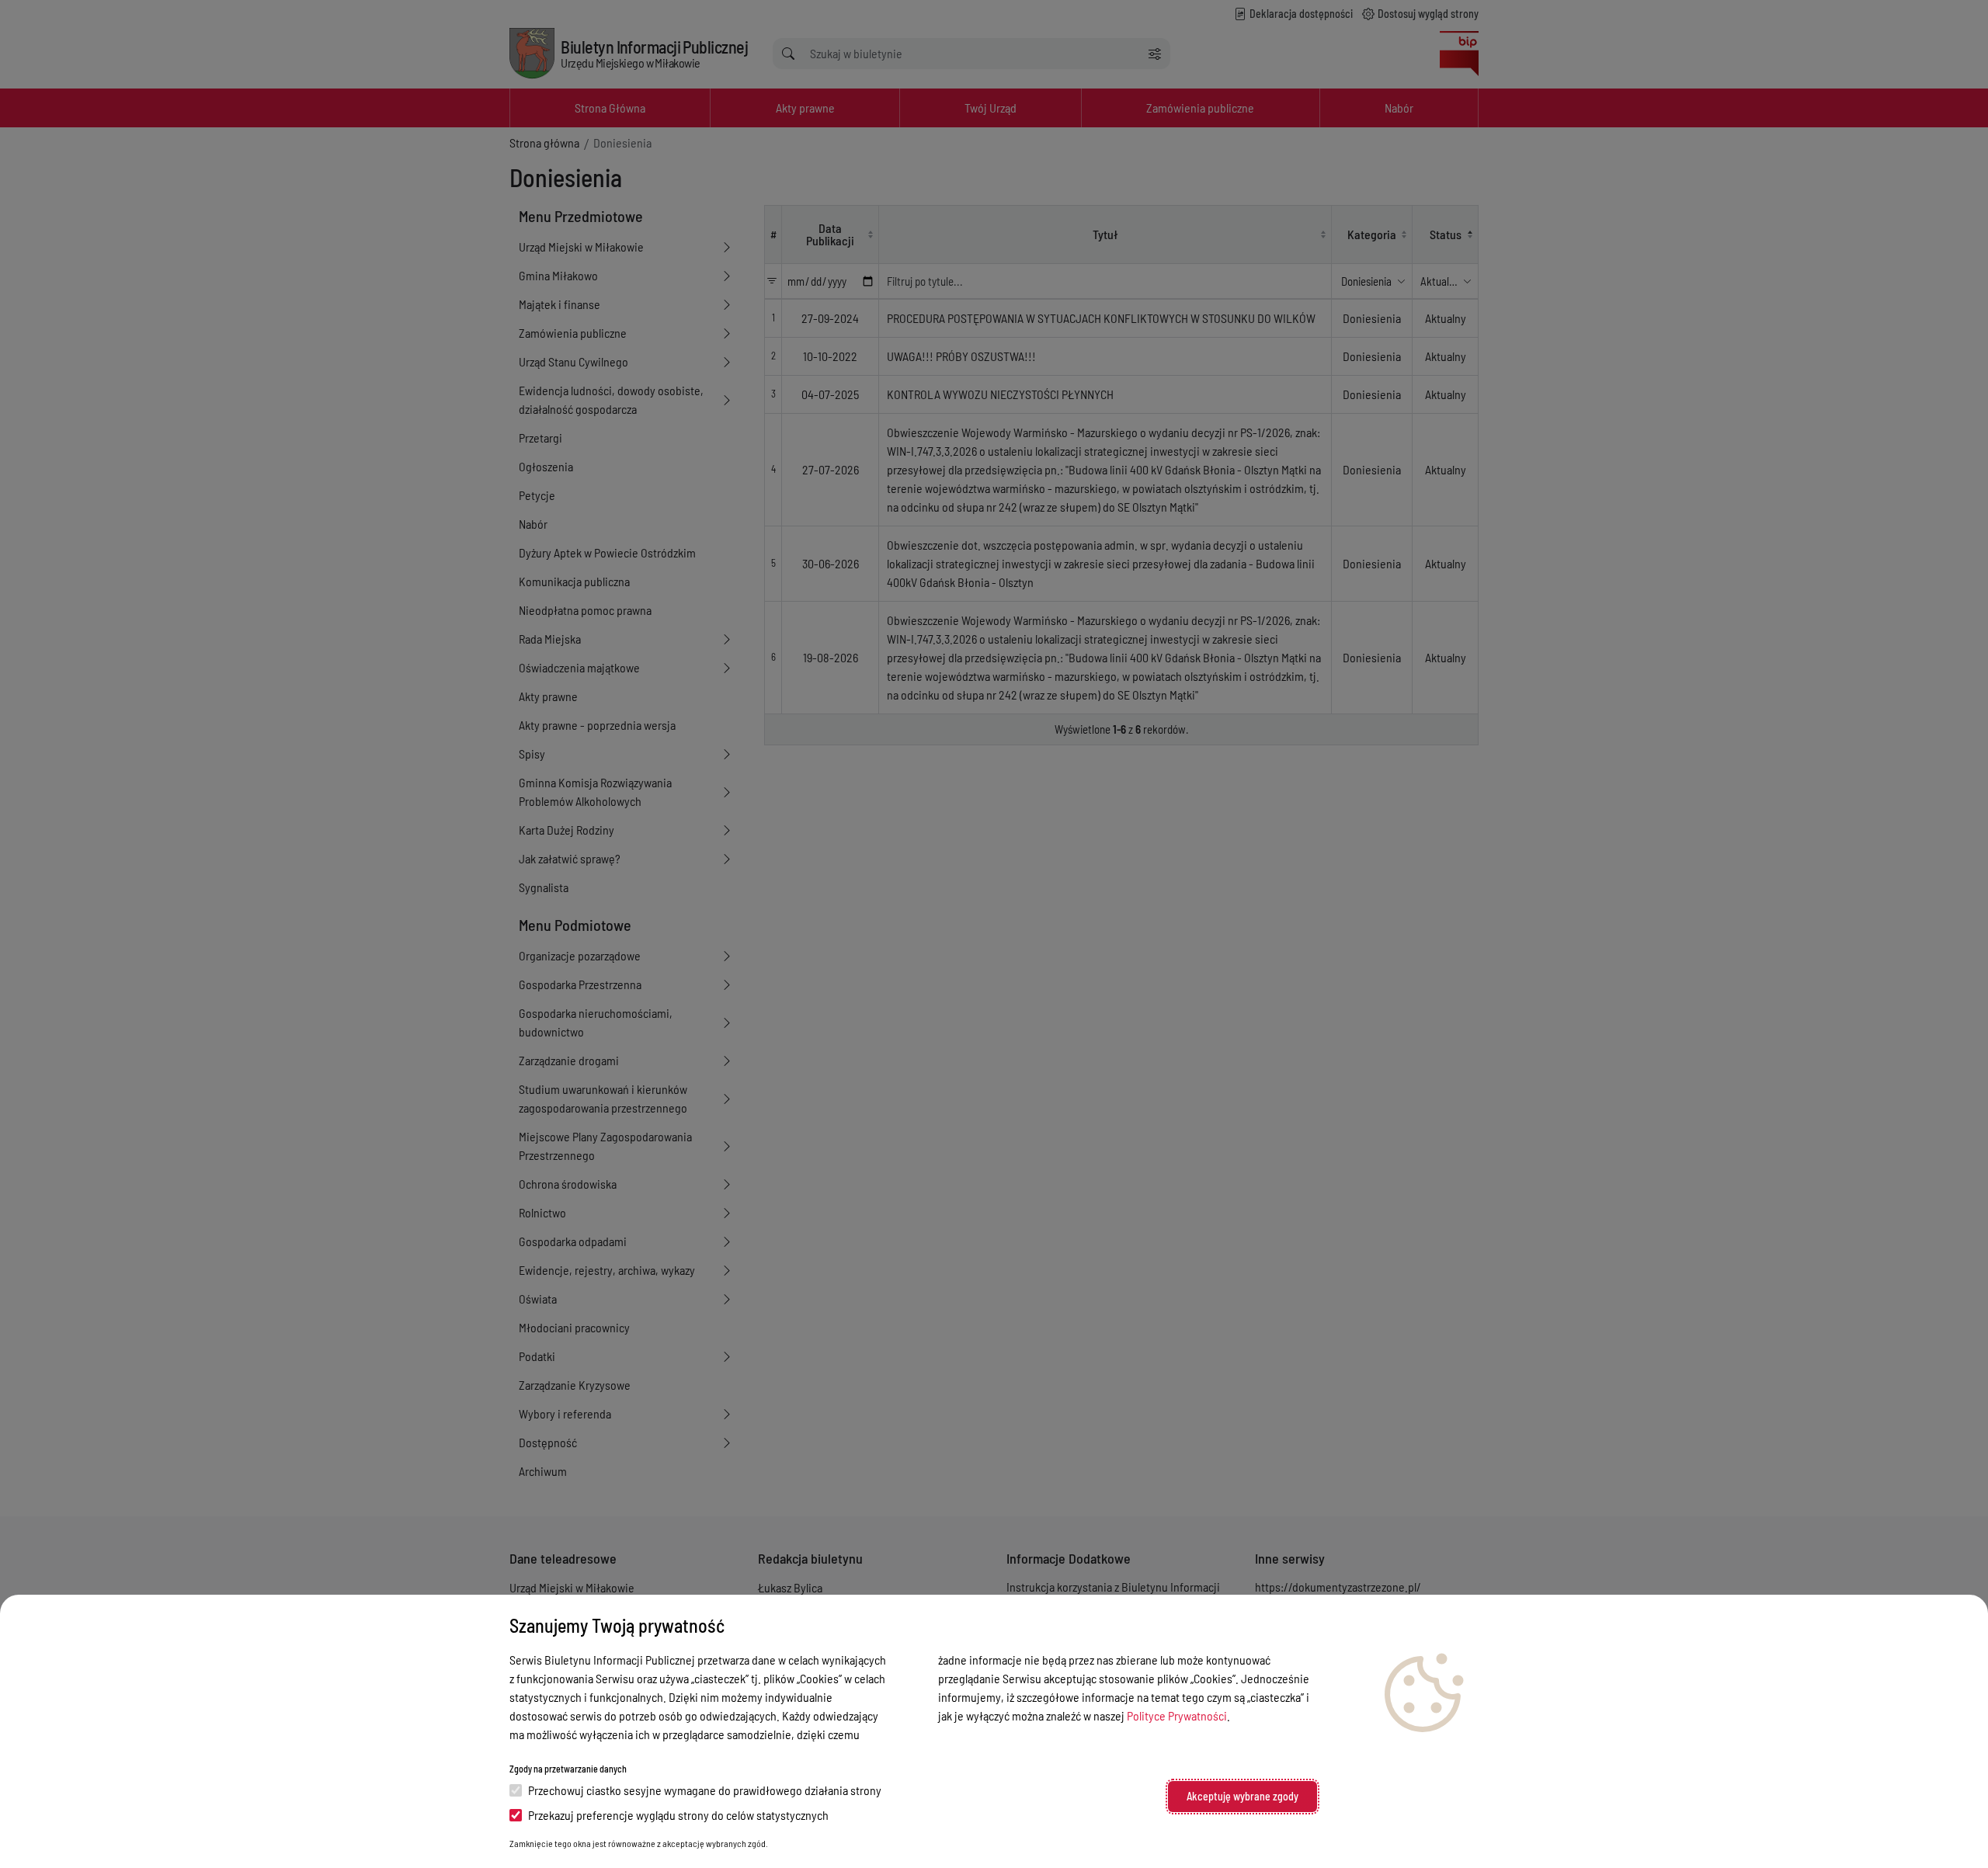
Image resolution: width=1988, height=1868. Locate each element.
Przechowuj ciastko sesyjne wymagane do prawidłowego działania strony (705, 1790)
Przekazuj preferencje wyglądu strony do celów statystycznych (678, 1815)
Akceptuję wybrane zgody (1242, 1796)
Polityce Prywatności (1177, 1715)
